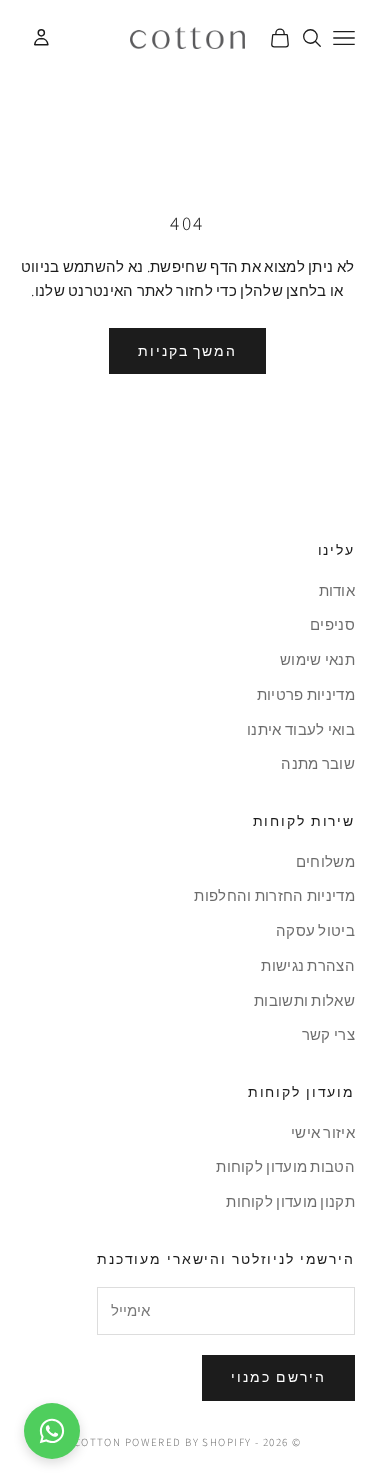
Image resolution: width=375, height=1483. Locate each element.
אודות (337, 590)
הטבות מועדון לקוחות (285, 1166)
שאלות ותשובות (304, 1000)
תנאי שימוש (317, 659)
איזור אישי (323, 1132)
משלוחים (325, 861)
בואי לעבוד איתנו (301, 729)
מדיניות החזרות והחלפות (274, 895)
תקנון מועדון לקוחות (290, 1201)
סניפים (332, 624)
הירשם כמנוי (278, 1377)
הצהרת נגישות (308, 965)
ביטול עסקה (315, 930)
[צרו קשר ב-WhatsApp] (52, 1431)
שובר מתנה (318, 763)
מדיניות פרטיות (306, 694)
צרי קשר (328, 1034)
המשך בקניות (188, 351)
